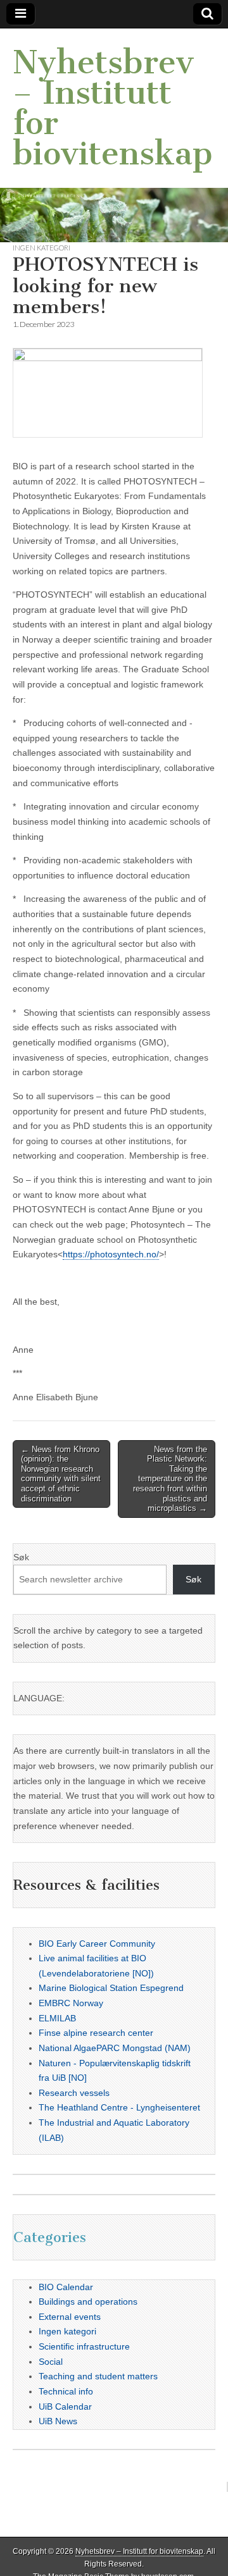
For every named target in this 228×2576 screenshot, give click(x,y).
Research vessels (74, 2093)
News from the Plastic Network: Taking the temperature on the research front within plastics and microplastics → (170, 1479)
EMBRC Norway (71, 2003)
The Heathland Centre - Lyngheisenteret (119, 2107)
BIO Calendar (66, 2287)
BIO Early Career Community (97, 1944)
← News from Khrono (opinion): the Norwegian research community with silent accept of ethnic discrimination (61, 1474)
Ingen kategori (41, 248)
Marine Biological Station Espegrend (111, 1988)
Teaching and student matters (98, 2376)
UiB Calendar (65, 2407)
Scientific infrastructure (84, 2346)
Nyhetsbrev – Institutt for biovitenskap (113, 108)
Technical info (66, 2391)
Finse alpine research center (96, 2033)
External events (70, 2317)
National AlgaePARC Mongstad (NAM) (115, 2048)
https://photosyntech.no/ (111, 1254)
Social (51, 2362)
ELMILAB (57, 2018)
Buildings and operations (88, 2302)
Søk (21, 1557)
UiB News (58, 2421)
